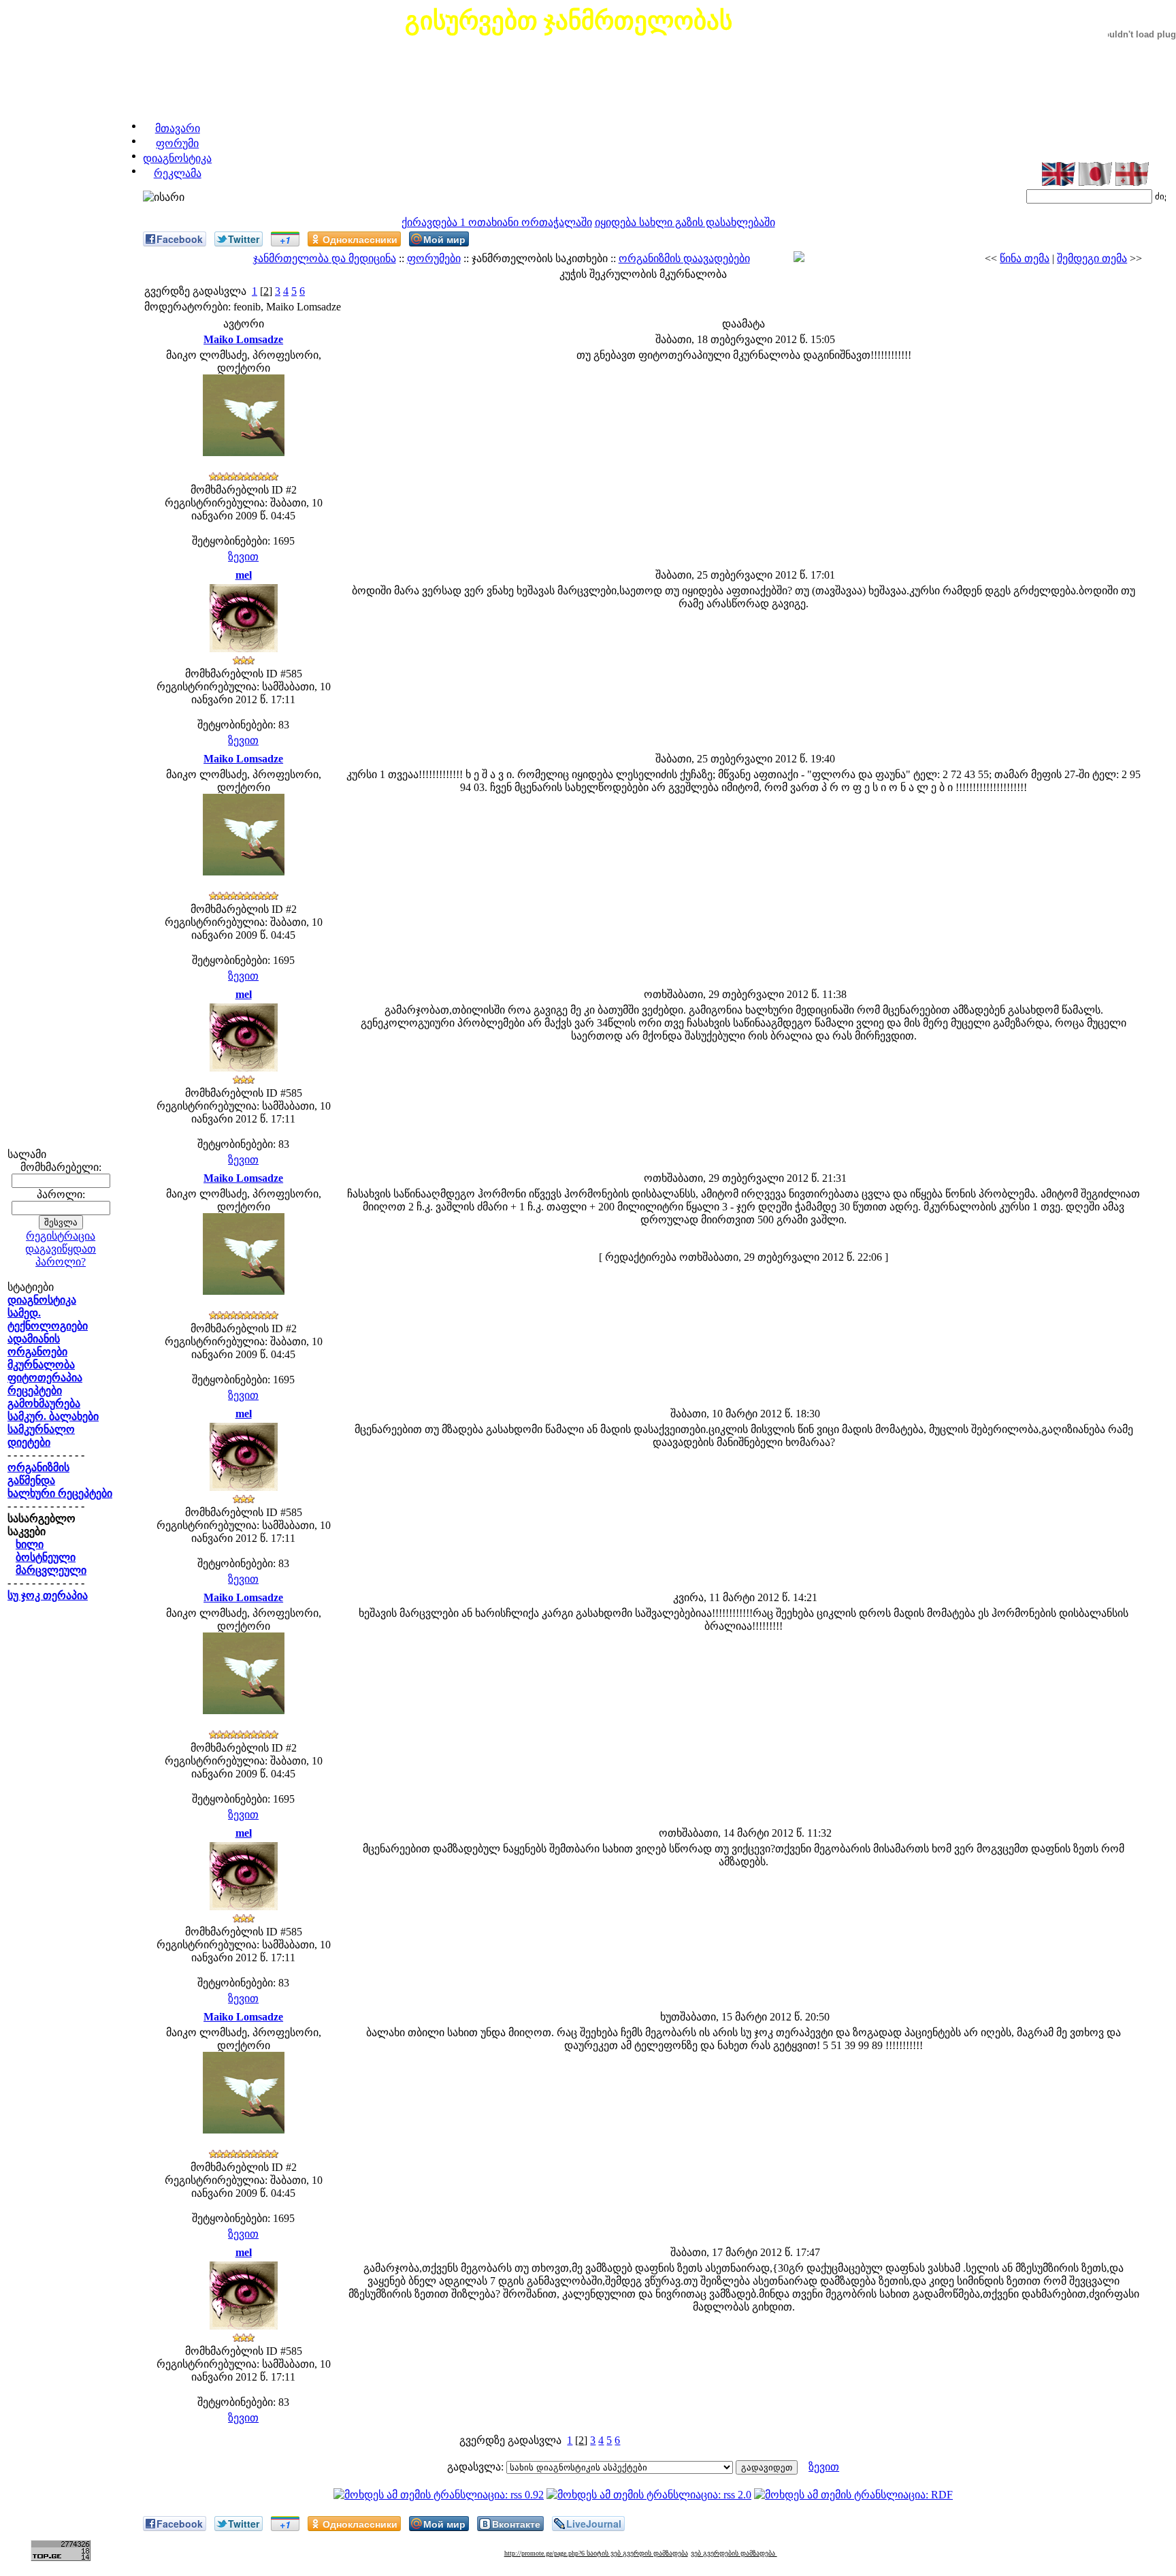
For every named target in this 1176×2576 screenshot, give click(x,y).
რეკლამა (178, 173)
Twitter (244, 239)
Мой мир (444, 239)
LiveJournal (594, 2524)
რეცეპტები (35, 1390)
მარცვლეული (51, 1570)
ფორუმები (434, 258)
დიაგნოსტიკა (177, 158)
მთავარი (178, 128)
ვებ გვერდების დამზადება (734, 2553)
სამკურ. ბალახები (53, 1416)
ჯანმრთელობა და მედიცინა (325, 258)
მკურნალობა (41, 1365)
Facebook (180, 239)
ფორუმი (177, 143)
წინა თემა (1025, 258)
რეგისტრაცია (61, 1236)
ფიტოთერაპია (45, 1378)
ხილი (30, 1544)
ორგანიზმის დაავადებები (684, 258)
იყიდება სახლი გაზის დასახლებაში (685, 222)
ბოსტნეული (46, 1557)
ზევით (243, 557)
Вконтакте (516, 2524)
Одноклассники (360, 239)
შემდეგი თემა (1092, 258)
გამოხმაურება (44, 1403)
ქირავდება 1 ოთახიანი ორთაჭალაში (497, 222)
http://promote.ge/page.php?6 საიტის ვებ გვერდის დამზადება (596, 2553)
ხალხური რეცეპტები (60, 1493)
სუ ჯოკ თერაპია (48, 1595)
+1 (285, 240)
